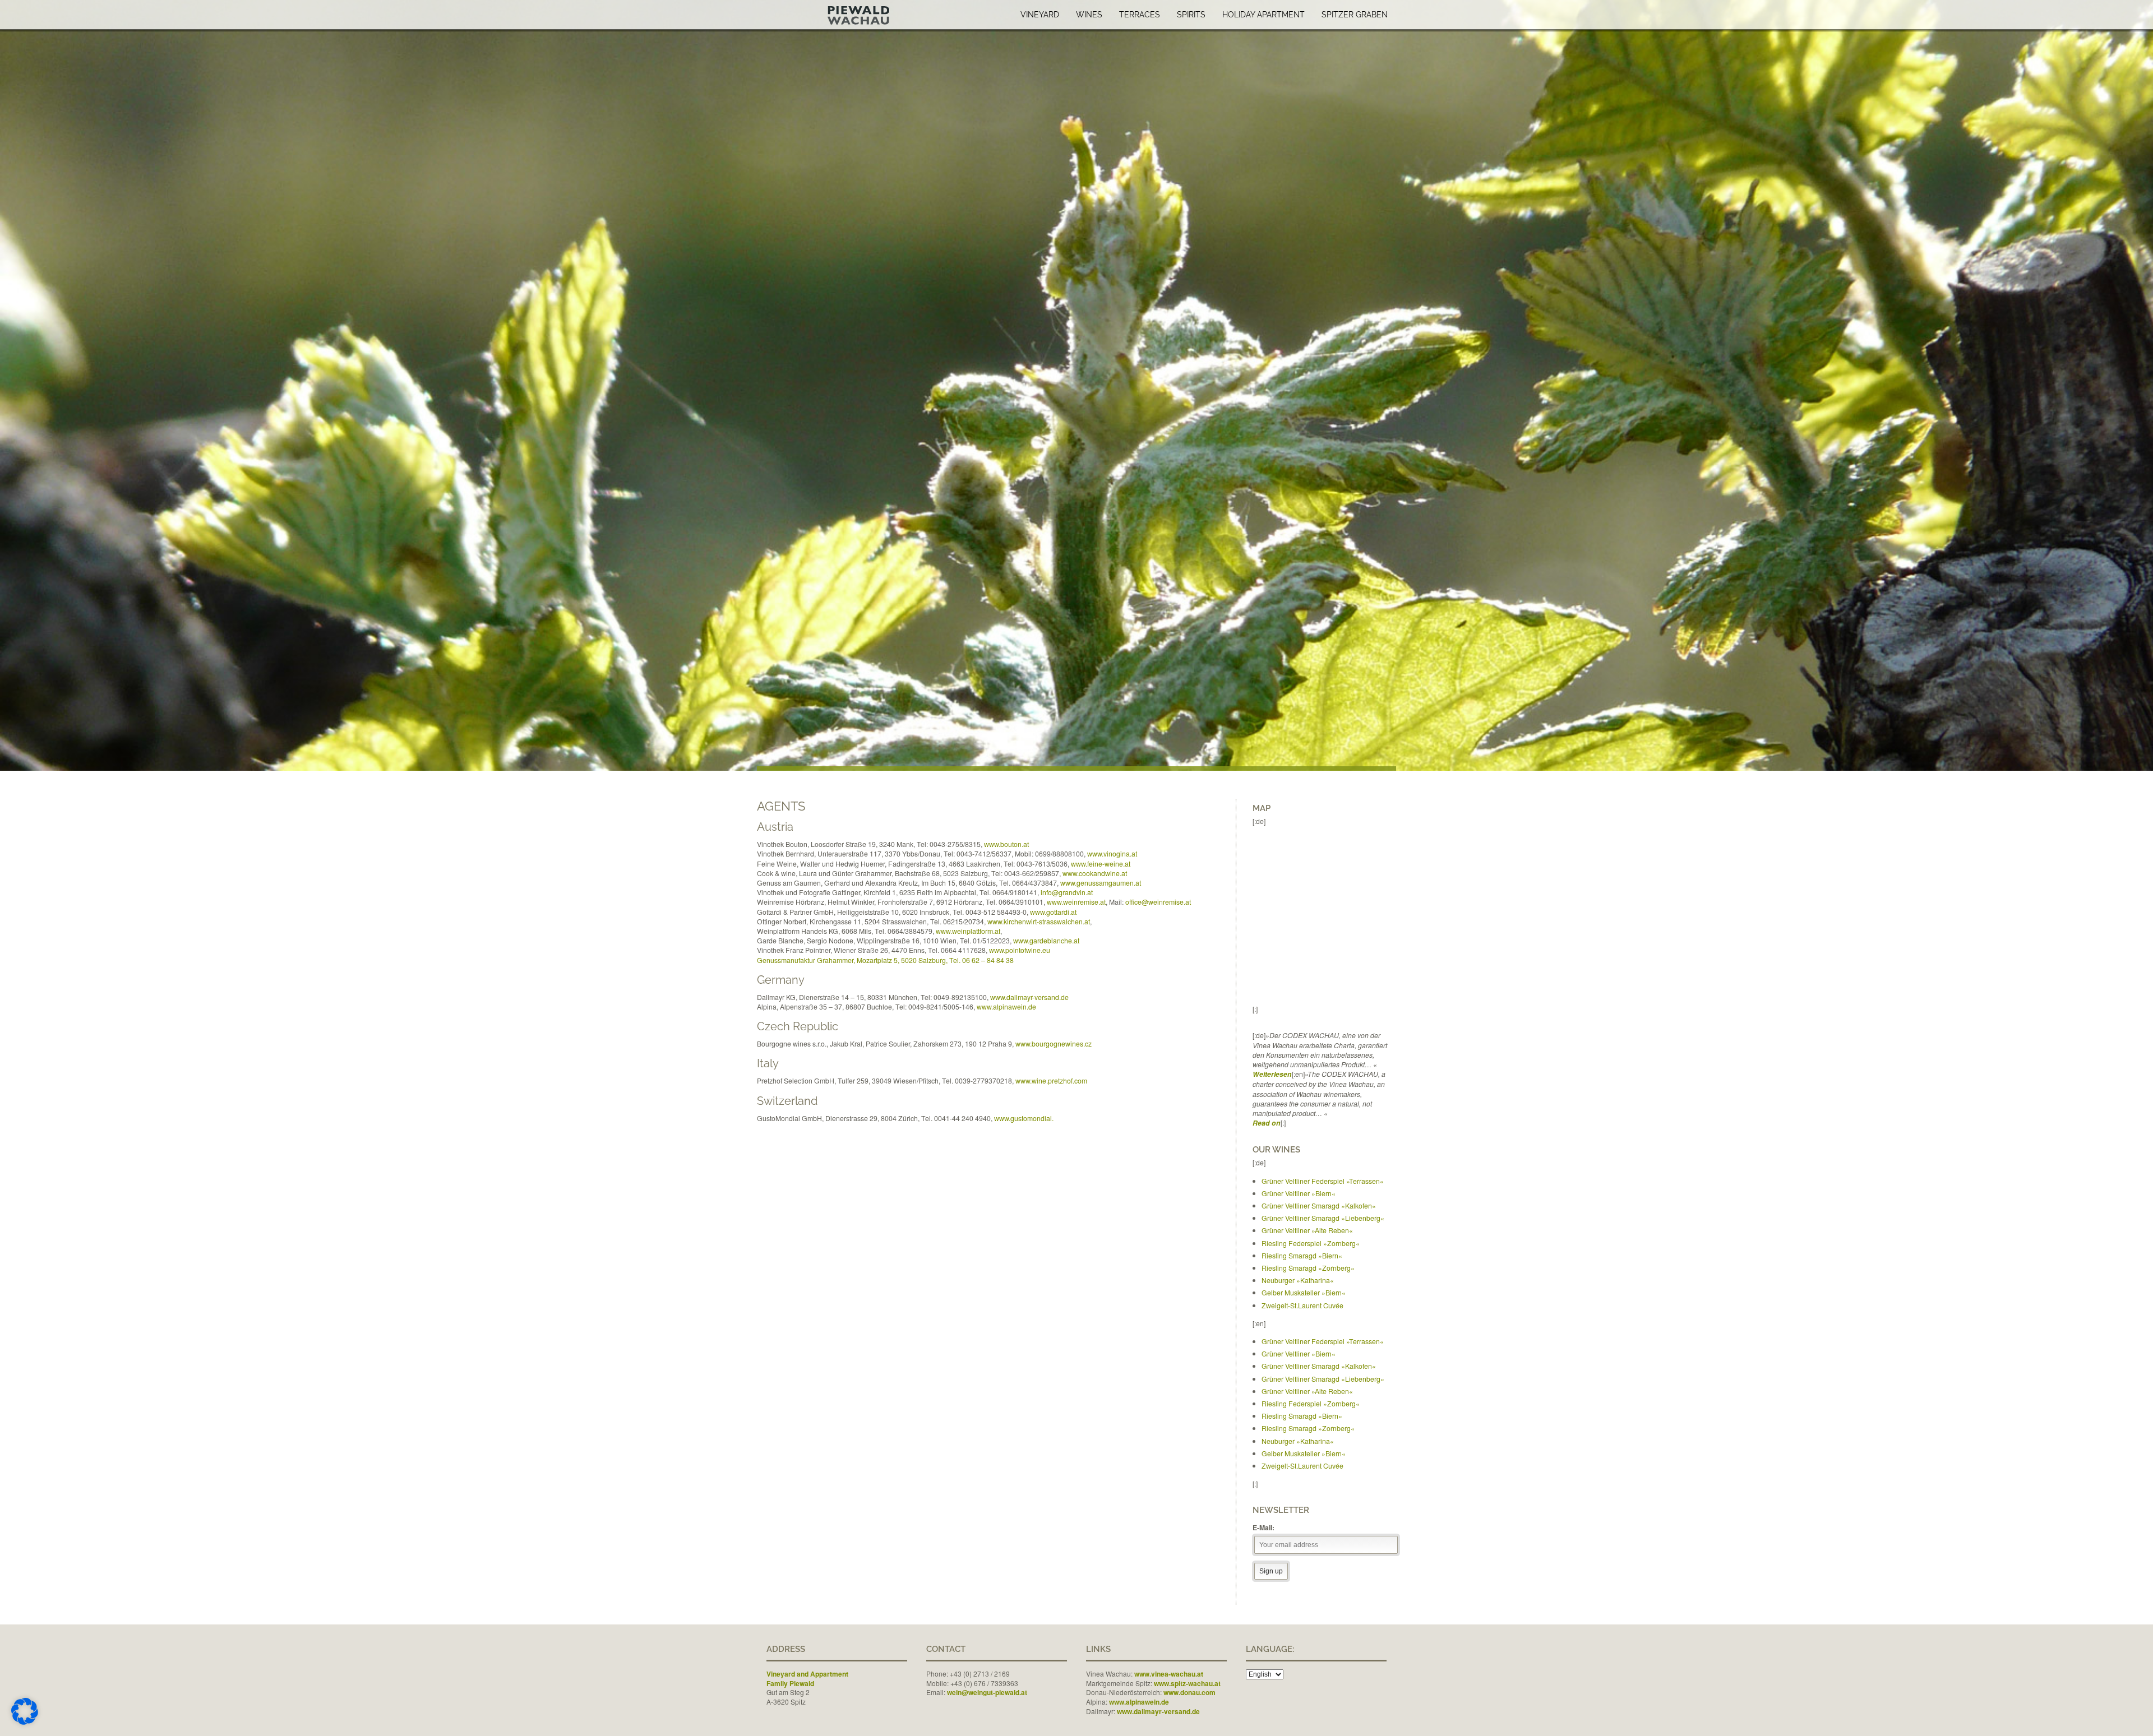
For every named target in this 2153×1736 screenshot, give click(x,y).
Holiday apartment (1263, 15)
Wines (1089, 15)
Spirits (1191, 15)
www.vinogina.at (1112, 853)
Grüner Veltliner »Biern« (1299, 1193)
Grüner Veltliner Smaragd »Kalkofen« (1319, 1205)
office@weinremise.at (1158, 902)
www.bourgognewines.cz (1054, 1043)
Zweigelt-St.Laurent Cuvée (1302, 1305)
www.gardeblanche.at (1046, 940)
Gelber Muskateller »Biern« (1304, 1292)
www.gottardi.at (1053, 912)
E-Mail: (1263, 1527)
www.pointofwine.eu (1020, 950)
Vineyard (1040, 15)
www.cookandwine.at (1095, 873)
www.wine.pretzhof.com (1051, 1080)
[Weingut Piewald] (838, 13)
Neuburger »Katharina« (1298, 1280)
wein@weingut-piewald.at (987, 1692)
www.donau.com (1189, 1692)
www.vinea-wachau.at (1169, 1674)
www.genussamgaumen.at (1101, 883)
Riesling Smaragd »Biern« (1302, 1255)
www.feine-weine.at (1101, 864)
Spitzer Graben (1355, 15)
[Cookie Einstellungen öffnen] (25, 1722)
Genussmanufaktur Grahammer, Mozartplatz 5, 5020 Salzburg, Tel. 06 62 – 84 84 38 (885, 960)
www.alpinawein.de (1006, 1006)
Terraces (1140, 15)
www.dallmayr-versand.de (1029, 997)
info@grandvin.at (1067, 892)
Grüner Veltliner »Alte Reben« (1307, 1230)
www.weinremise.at (1076, 902)
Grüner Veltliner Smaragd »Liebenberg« (1323, 1218)
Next (2143, 394)
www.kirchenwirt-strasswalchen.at (1039, 921)
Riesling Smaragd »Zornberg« (1308, 1268)
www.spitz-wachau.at (1187, 1683)
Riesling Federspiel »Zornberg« (1311, 1243)
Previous (10, 394)
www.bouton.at (1006, 844)
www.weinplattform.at (968, 931)
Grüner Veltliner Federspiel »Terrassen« (1323, 1181)
